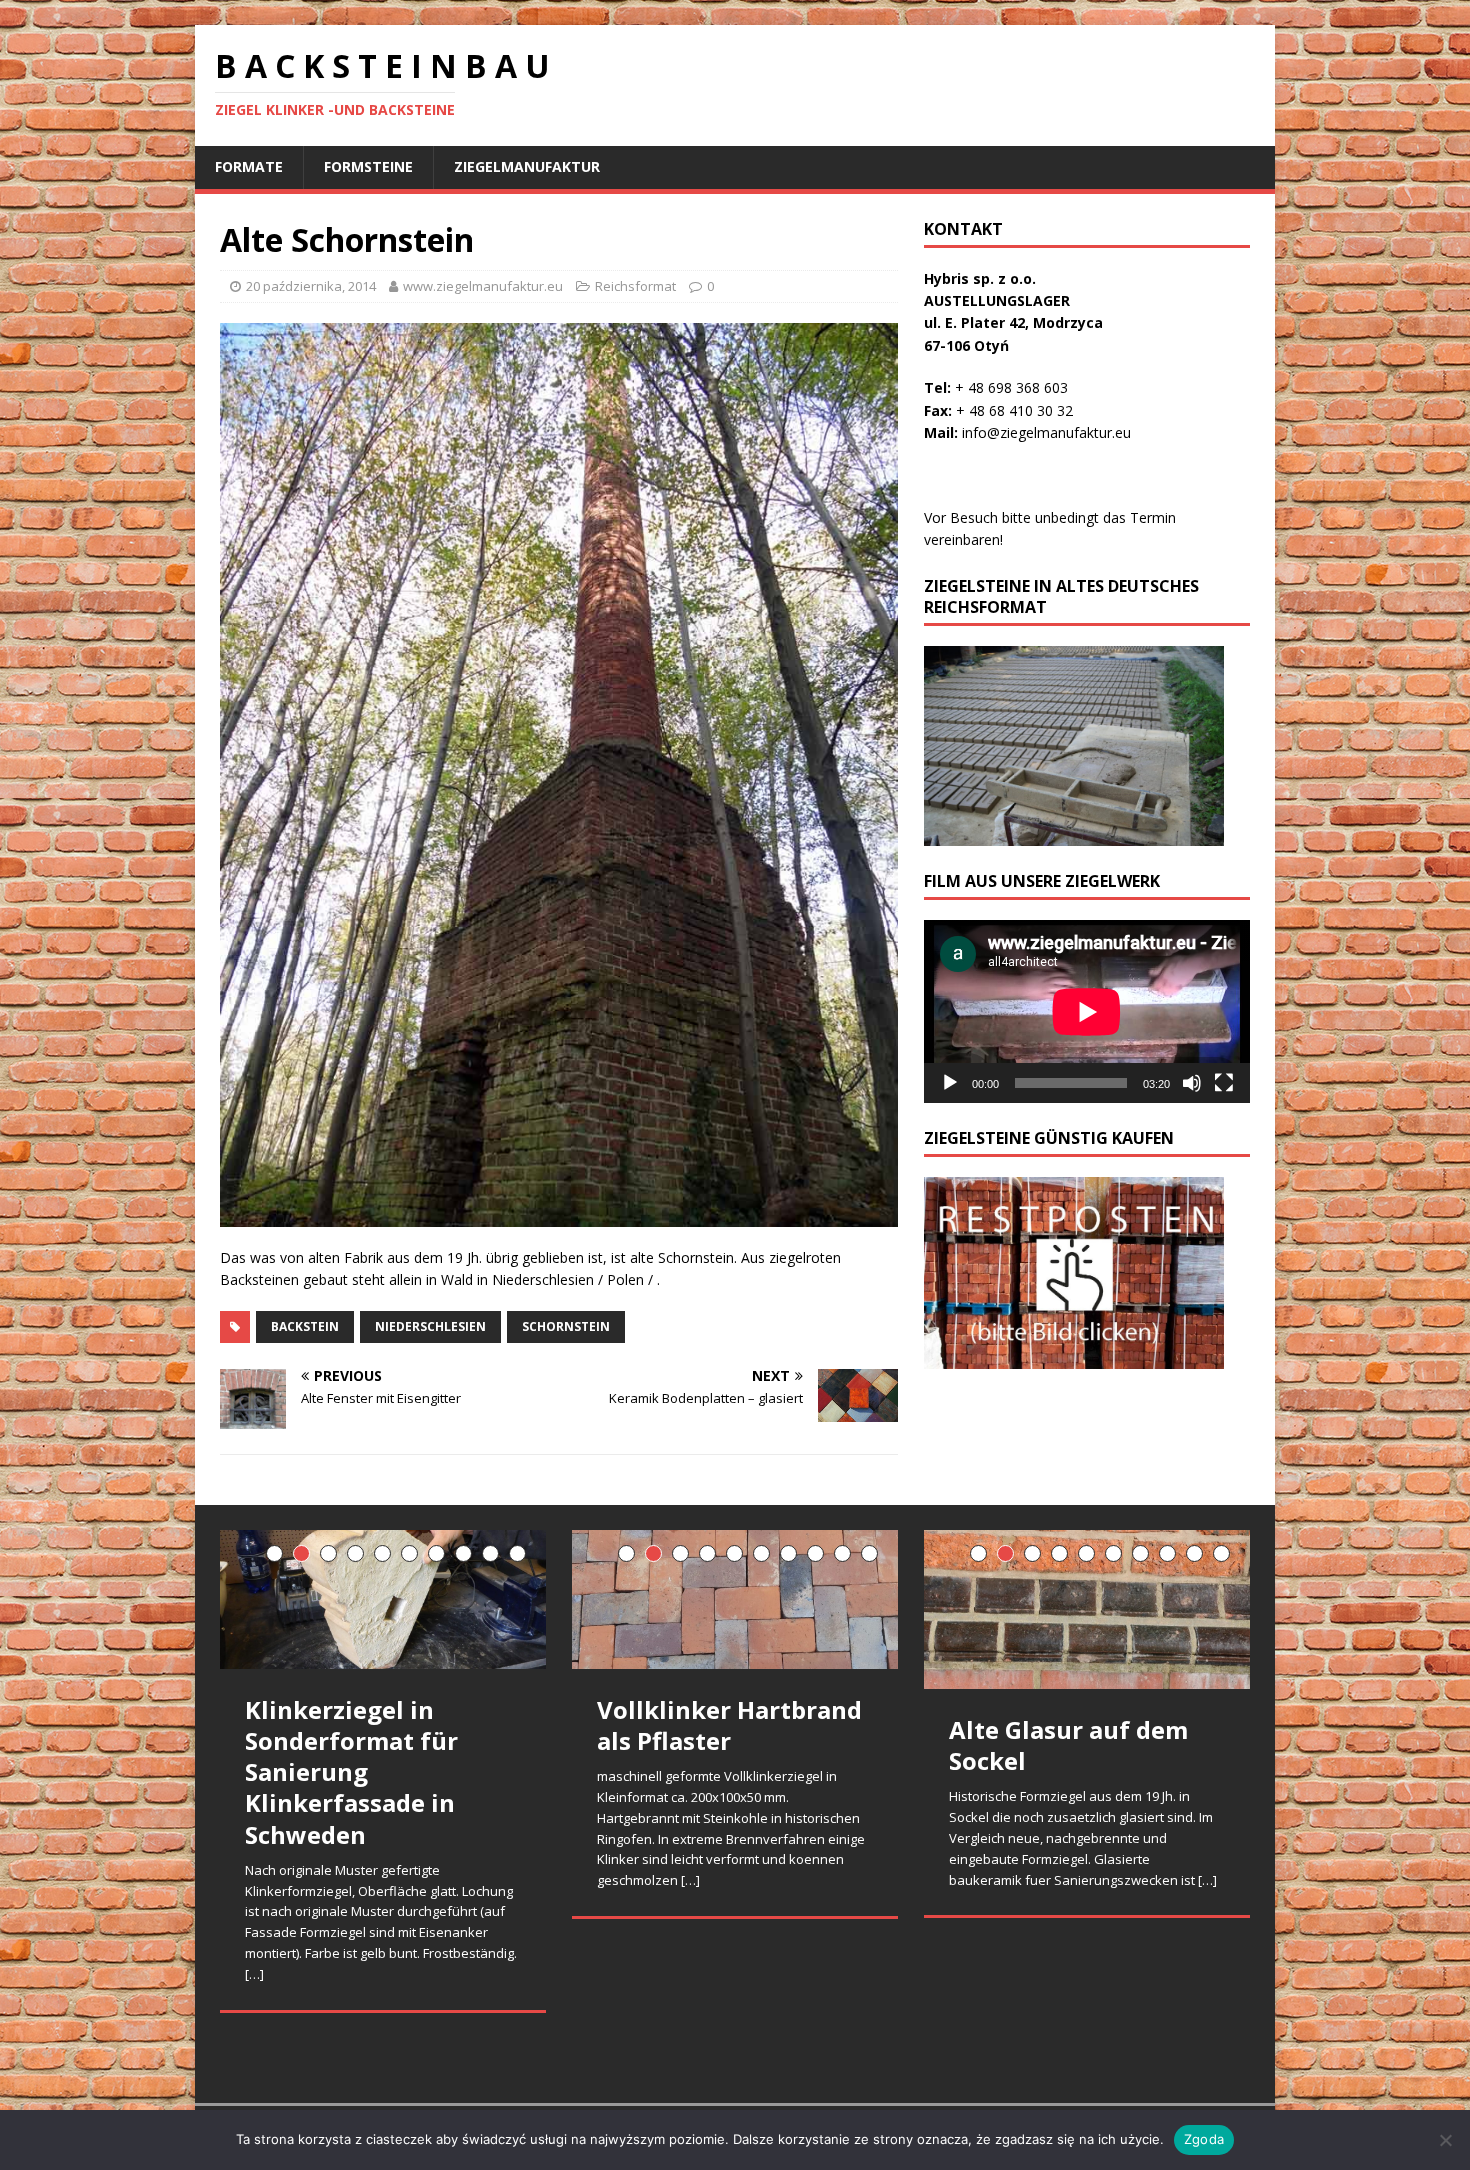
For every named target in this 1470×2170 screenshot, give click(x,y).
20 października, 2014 (311, 286)
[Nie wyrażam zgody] (1445, 2140)
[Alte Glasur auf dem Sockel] (1087, 1609)
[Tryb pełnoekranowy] (1224, 1083)
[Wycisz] (1192, 1083)
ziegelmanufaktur (527, 166)
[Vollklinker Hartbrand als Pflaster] (735, 1599)
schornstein (566, 1326)
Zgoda (1204, 2139)
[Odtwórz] (950, 1083)
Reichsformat (635, 286)
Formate (249, 166)
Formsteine (368, 166)
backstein (305, 1326)
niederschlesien (430, 1326)
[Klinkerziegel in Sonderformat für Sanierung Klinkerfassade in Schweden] (383, 1599)
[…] (254, 1974)
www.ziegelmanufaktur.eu (483, 286)
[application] (1087, 1011)
